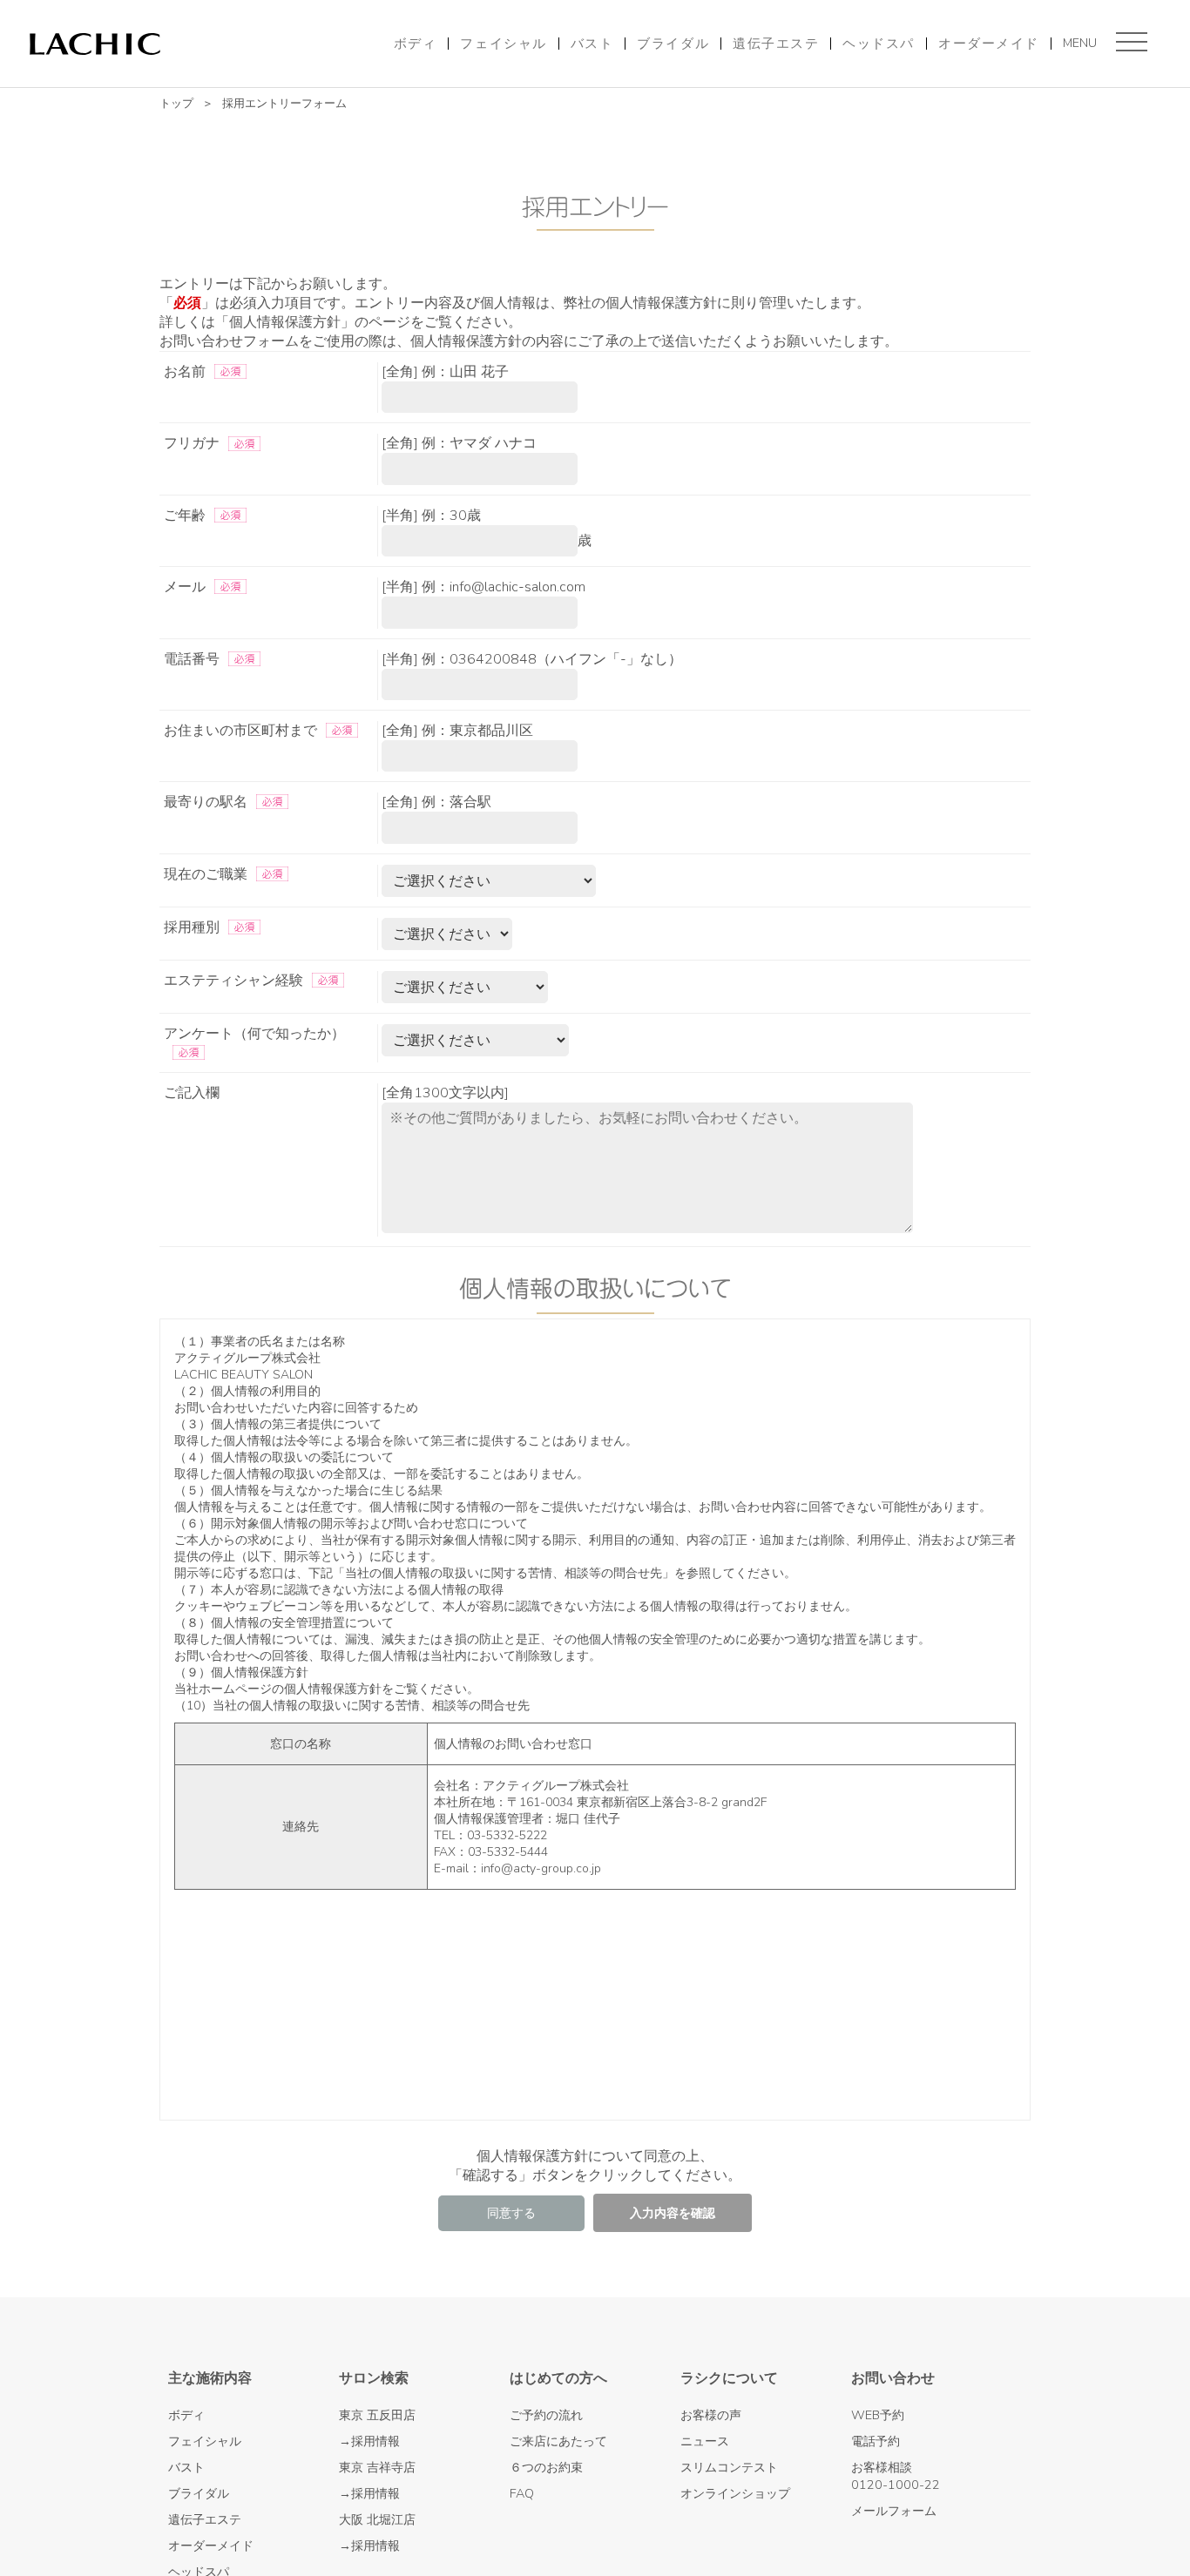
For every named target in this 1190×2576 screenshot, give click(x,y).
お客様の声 (711, 2415)
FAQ (522, 2493)
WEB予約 (878, 2415)
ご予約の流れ (546, 2415)
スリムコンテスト (729, 2467)
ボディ (416, 44)
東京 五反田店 (377, 2415)
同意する (511, 2213)
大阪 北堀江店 (377, 2519)
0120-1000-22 (896, 2485)
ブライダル (673, 44)
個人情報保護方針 (333, 1689)
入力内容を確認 (673, 2213)
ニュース (705, 2441)
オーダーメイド (989, 44)
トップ (176, 104)
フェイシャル (503, 44)
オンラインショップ (735, 2493)
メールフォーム (894, 2511)
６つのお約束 (546, 2467)
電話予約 (876, 2441)
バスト (592, 44)
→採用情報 (369, 2441)
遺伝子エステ (776, 44)
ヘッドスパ (879, 44)
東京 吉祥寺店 (377, 2467)
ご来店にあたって (558, 2441)
